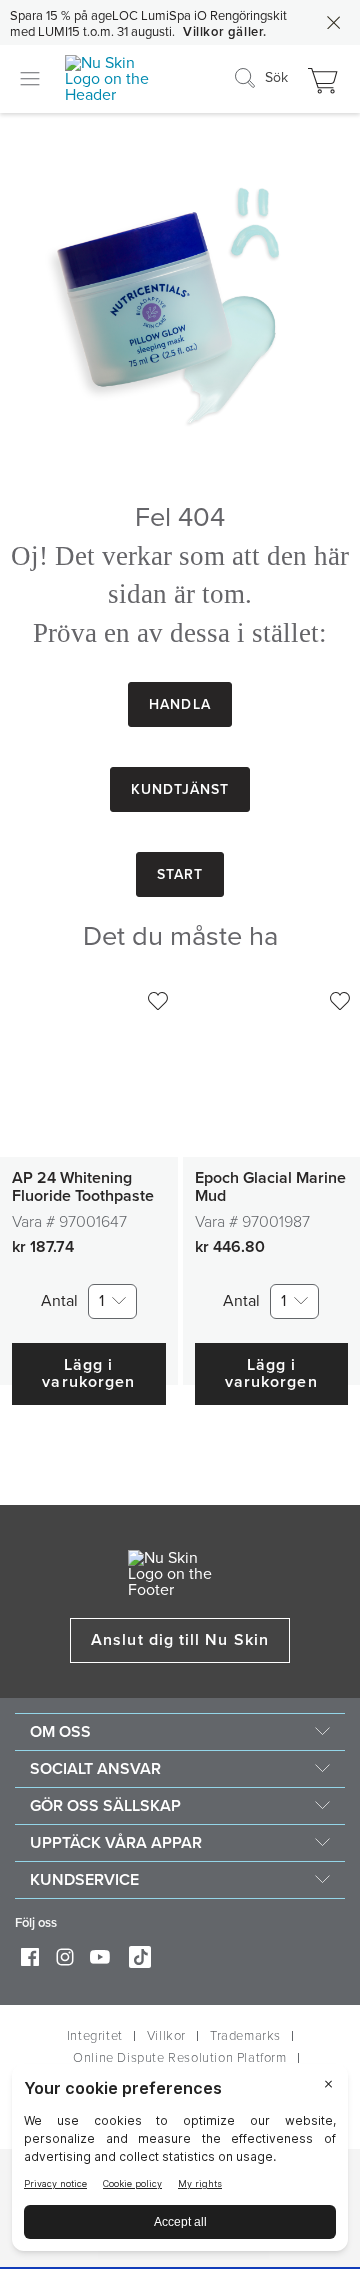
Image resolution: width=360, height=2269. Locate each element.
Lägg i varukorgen (88, 1373)
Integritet (95, 2036)
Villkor (166, 2036)
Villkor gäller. (225, 32)
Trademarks (245, 2036)
